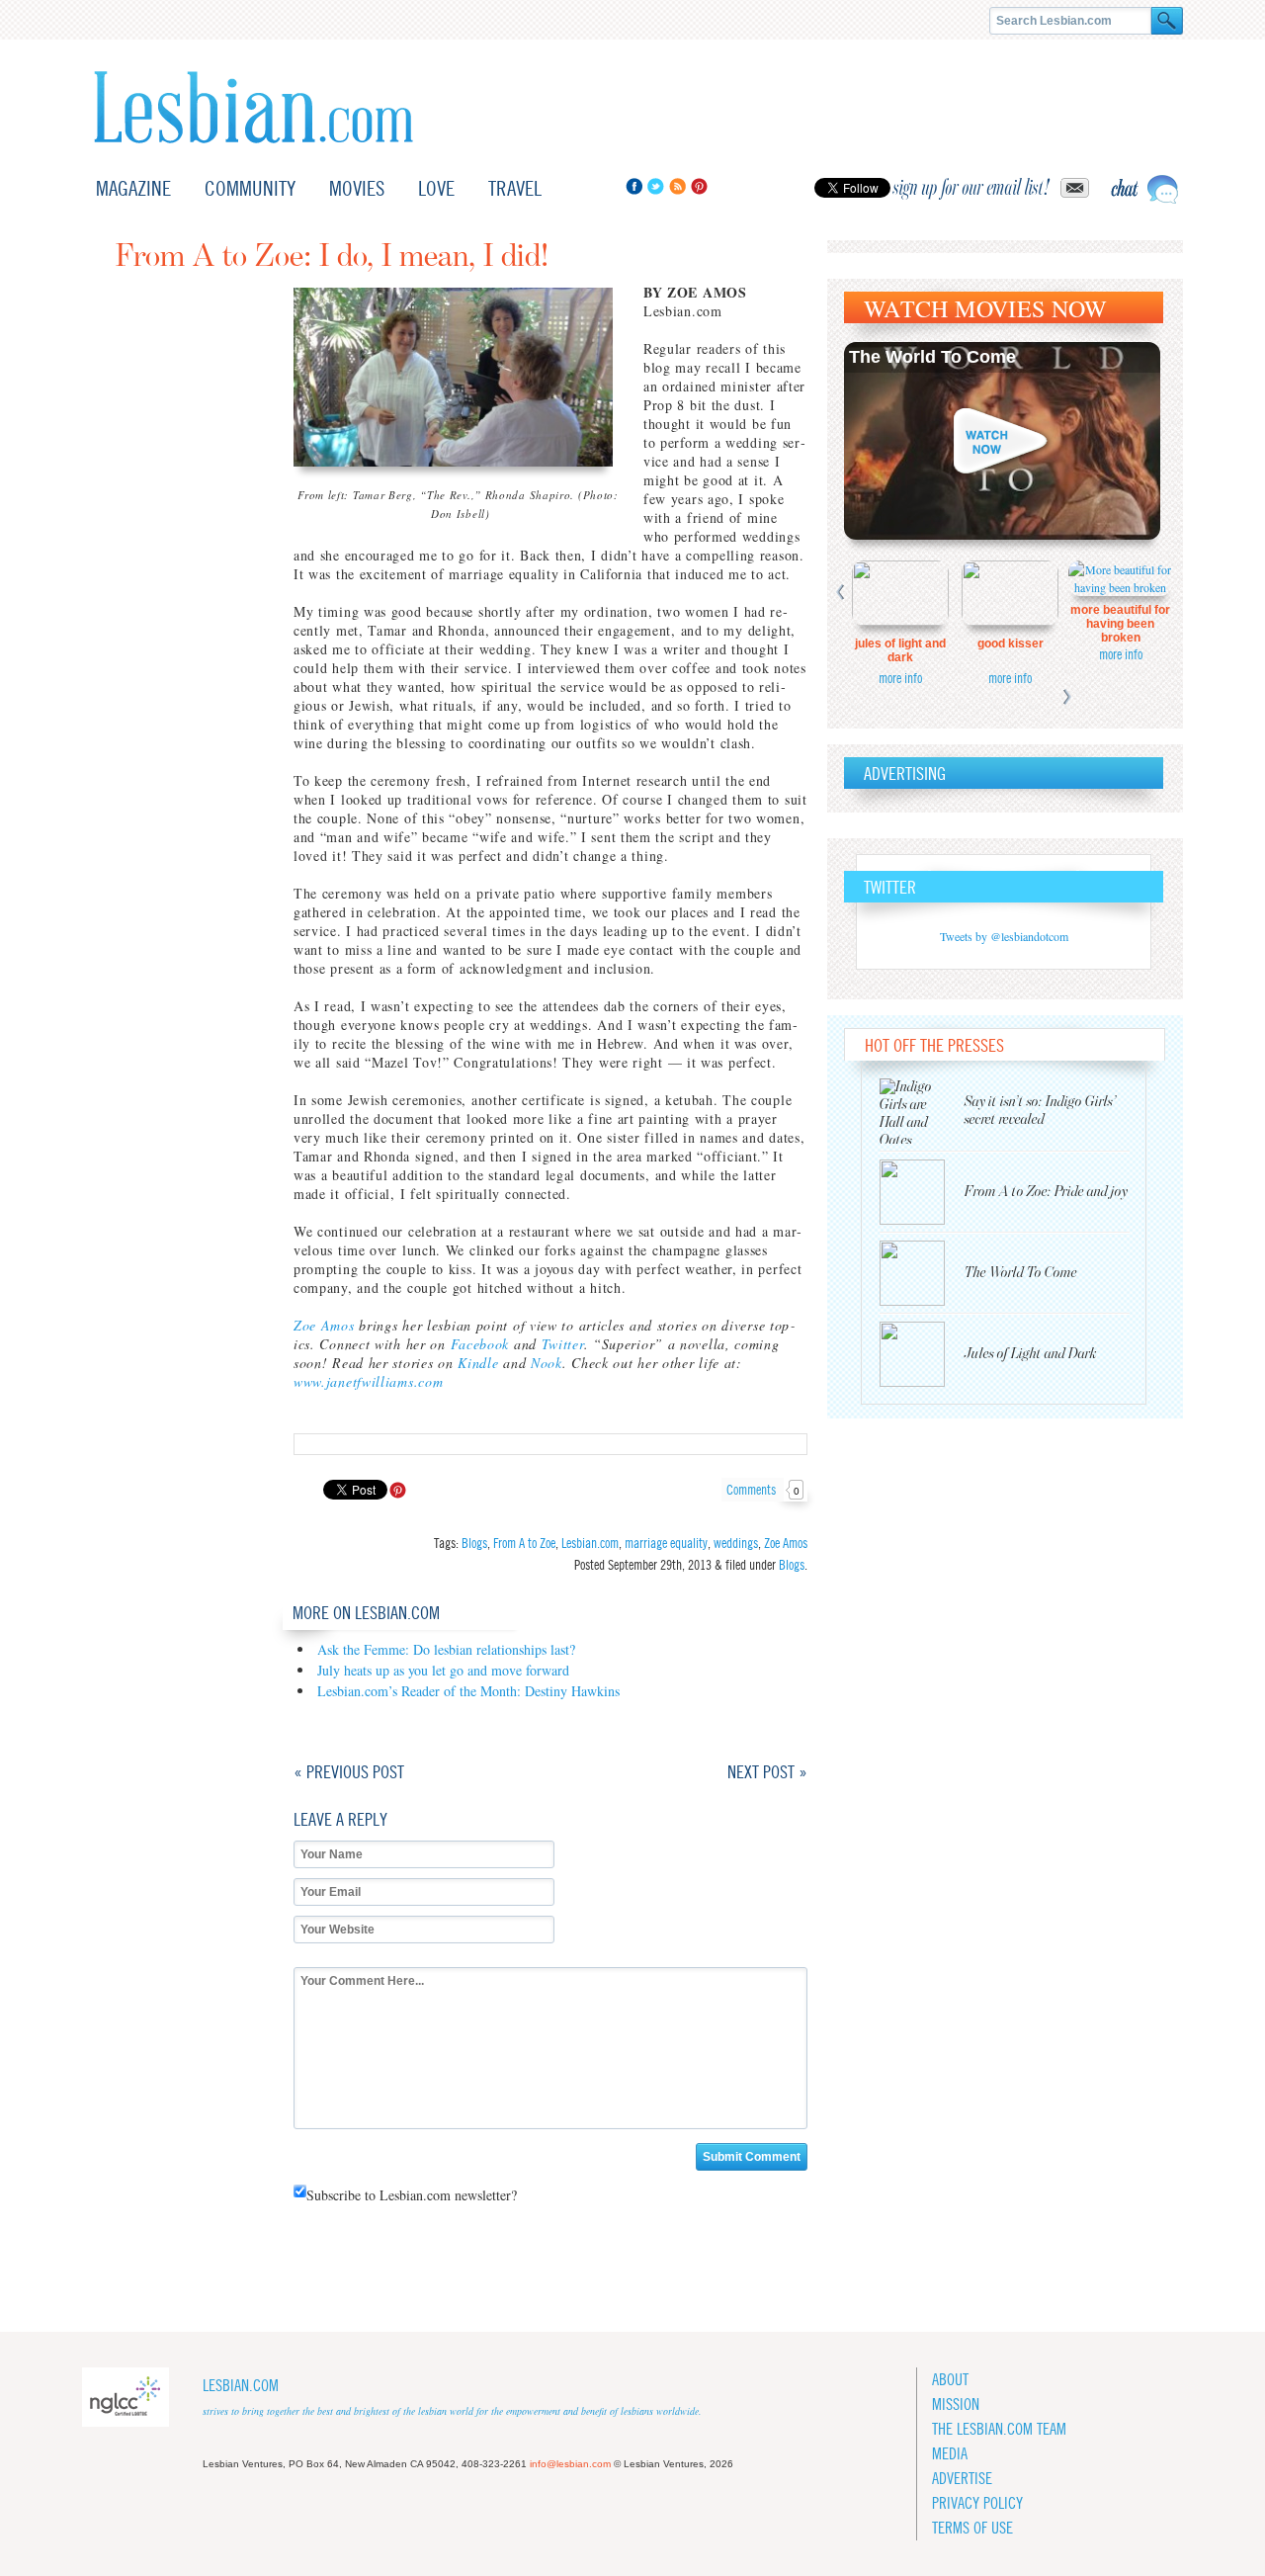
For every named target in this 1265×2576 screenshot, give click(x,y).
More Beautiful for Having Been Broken (1120, 624)
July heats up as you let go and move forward (443, 1670)
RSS (677, 186)
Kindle (478, 1363)
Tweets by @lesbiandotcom (1004, 936)
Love (436, 188)
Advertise (962, 2479)
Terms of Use (972, 2528)
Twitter (656, 186)
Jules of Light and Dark (900, 650)
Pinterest (699, 186)
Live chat (1144, 189)
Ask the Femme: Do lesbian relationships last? (446, 1649)
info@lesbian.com (570, 2464)
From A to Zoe (524, 1543)
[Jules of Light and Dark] (922, 1354)
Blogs (474, 1543)
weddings (736, 1543)
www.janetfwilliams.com (368, 1381)
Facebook (634, 186)
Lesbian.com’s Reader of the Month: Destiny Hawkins (468, 1691)
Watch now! (1002, 441)
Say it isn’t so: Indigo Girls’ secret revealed (1041, 1111)
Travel (515, 188)
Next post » (767, 1772)
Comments (763, 1490)
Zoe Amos (324, 1325)
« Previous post (349, 1772)
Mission (956, 2404)
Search (1167, 21)
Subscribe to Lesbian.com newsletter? (412, 2195)
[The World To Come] (922, 1273)
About (950, 2380)
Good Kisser (1011, 644)
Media (950, 2454)
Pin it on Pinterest (398, 1490)
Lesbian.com (253, 107)
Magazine (133, 188)
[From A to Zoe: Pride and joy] (922, 1192)
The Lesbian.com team (999, 2429)
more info (900, 678)
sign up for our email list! (971, 188)
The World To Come (932, 357)
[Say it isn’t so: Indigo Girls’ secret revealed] (922, 1111)
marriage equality (666, 1543)
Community (250, 188)
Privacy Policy (977, 2503)
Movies (357, 188)
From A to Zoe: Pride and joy (1046, 1192)
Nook (547, 1363)
